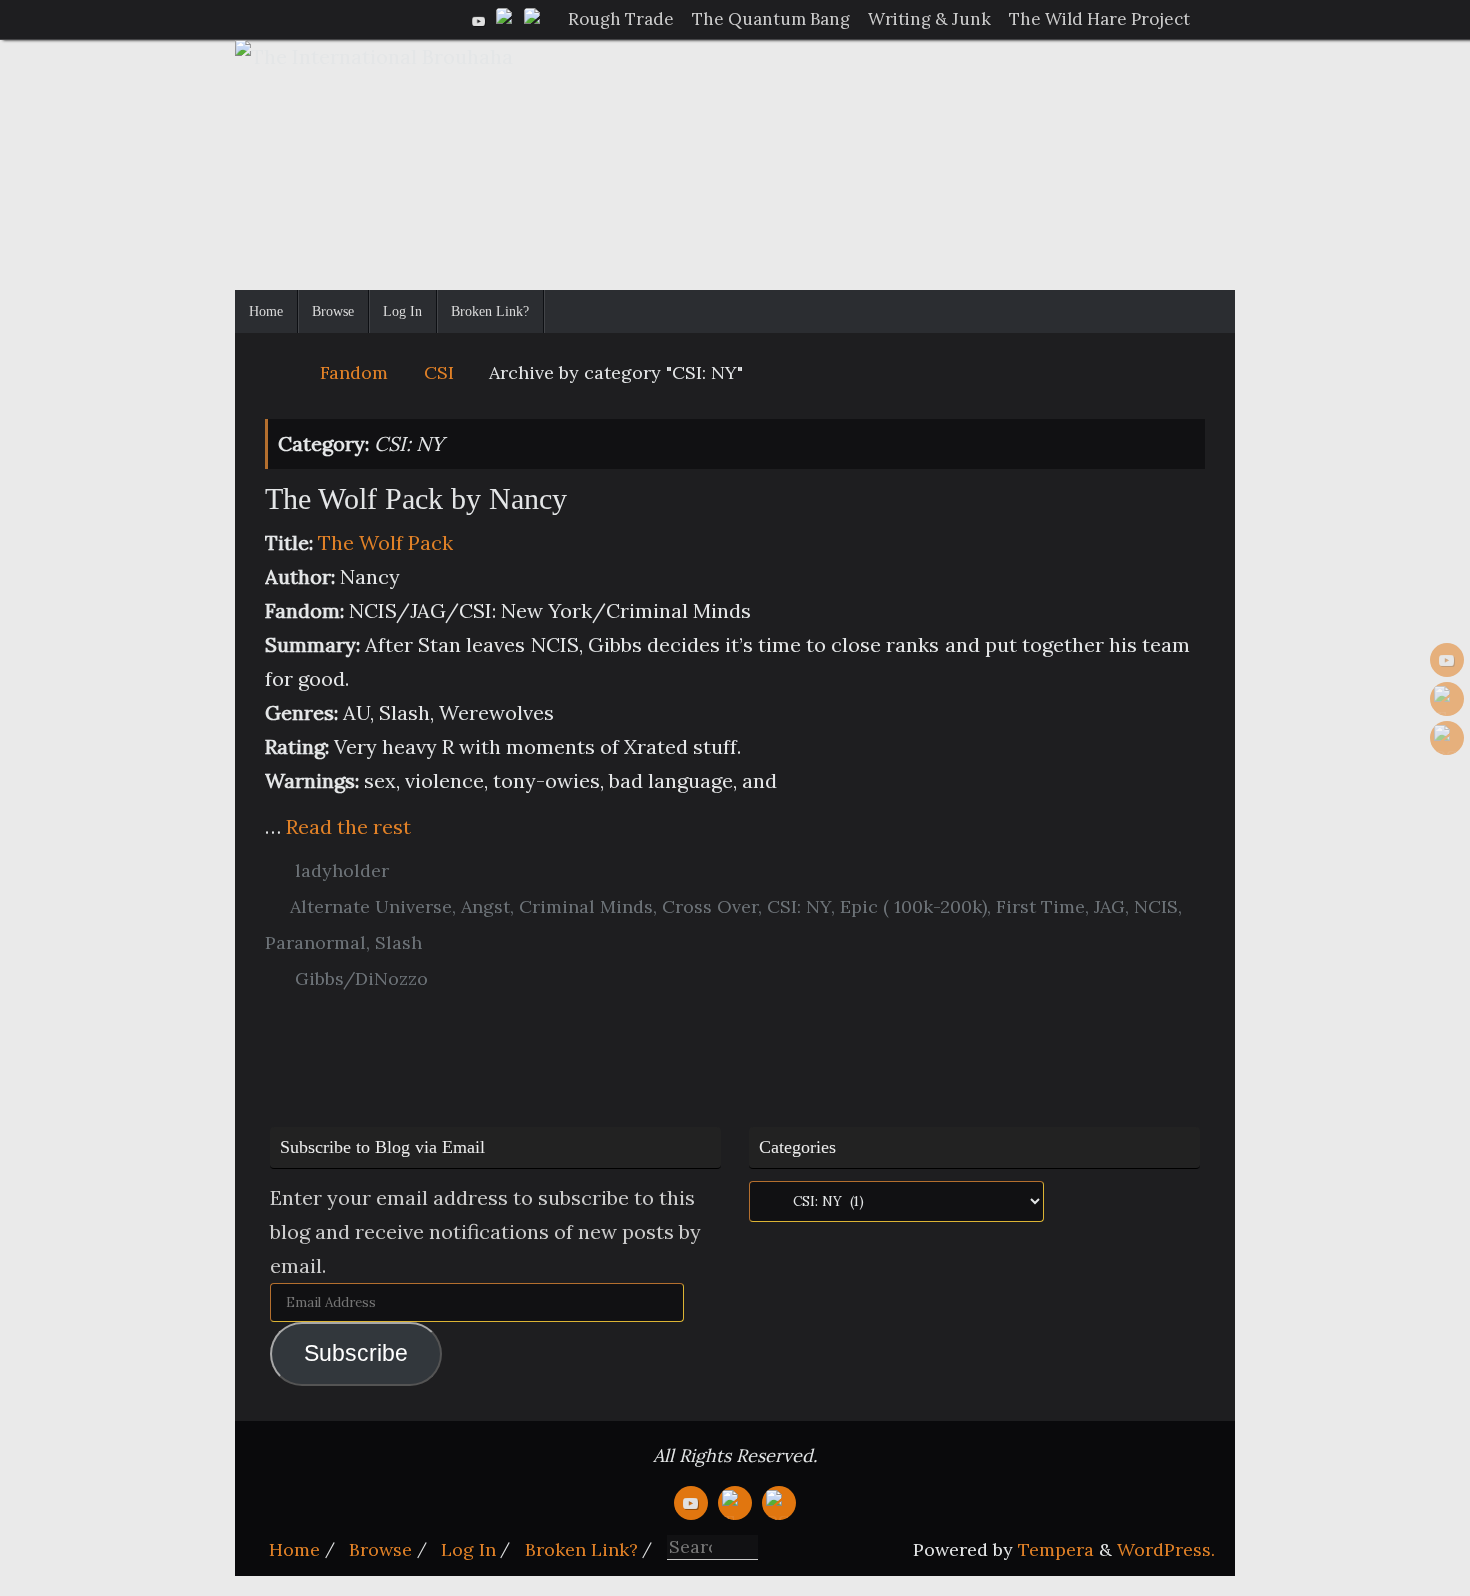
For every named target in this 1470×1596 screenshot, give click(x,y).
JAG (1109, 906)
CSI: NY (799, 906)
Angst (485, 906)
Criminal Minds (586, 906)
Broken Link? (581, 1549)
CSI (439, 372)
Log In (468, 1549)
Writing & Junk (929, 19)
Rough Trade (621, 19)
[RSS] (535, 19)
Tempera (1056, 1549)
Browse (380, 1549)
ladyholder (342, 870)
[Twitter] (507, 19)
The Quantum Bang (771, 19)
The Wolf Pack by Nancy (416, 498)
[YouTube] (479, 19)
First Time (1040, 906)
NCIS (1156, 906)
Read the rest (348, 826)
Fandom (354, 372)
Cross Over (710, 906)
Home (294, 1549)
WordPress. (1166, 1549)
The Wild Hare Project (1099, 19)
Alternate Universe (371, 906)
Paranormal (315, 942)
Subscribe (356, 1353)
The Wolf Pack (385, 542)
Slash (398, 942)
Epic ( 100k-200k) (913, 906)
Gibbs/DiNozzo (361, 978)
